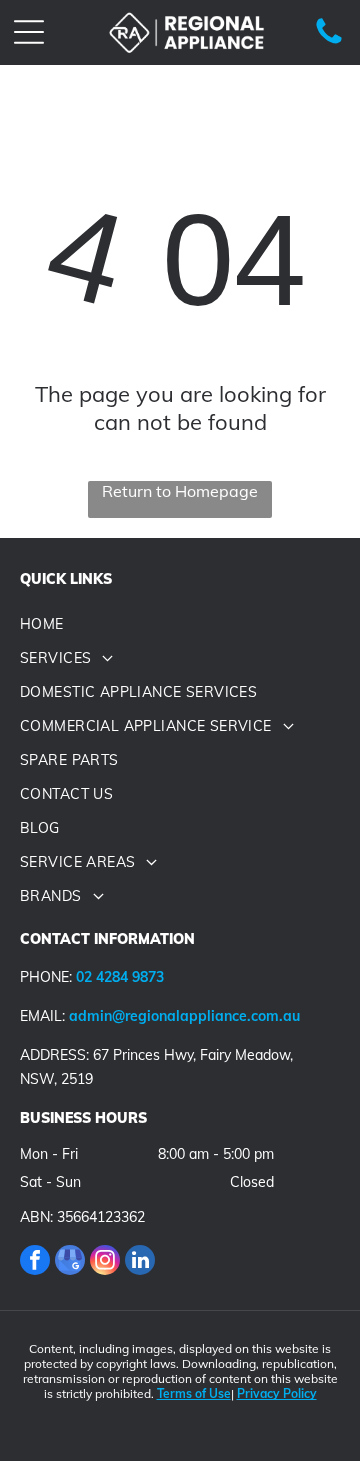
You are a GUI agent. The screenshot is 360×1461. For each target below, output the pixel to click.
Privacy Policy (277, 1393)
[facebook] (35, 1262)
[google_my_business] (70, 1262)
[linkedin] (140, 1262)
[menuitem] (180, 624)
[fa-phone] (329, 43)
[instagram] (105, 1262)
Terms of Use (194, 1393)
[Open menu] (29, 32)
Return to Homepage (180, 491)
